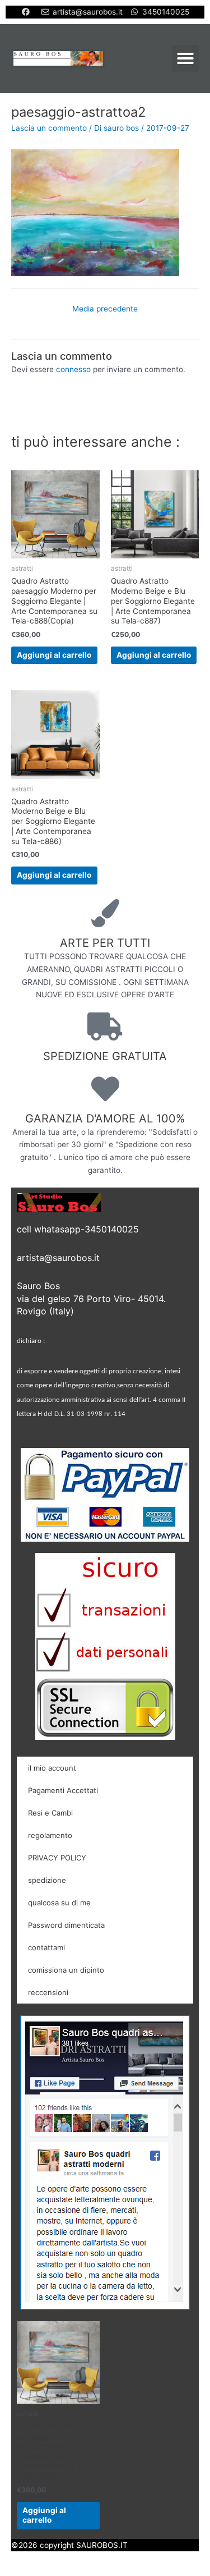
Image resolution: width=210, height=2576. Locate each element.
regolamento (50, 1835)
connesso (73, 369)
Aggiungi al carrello (54, 655)
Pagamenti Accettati (63, 1790)
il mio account (52, 1768)
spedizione (47, 1880)
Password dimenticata (66, 1925)
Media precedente (105, 309)
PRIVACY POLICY (57, 1858)
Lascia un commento (49, 128)
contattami (46, 1947)
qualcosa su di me (59, 1903)
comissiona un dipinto (66, 1970)
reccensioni (48, 1992)
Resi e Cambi (50, 1813)
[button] (185, 58)
